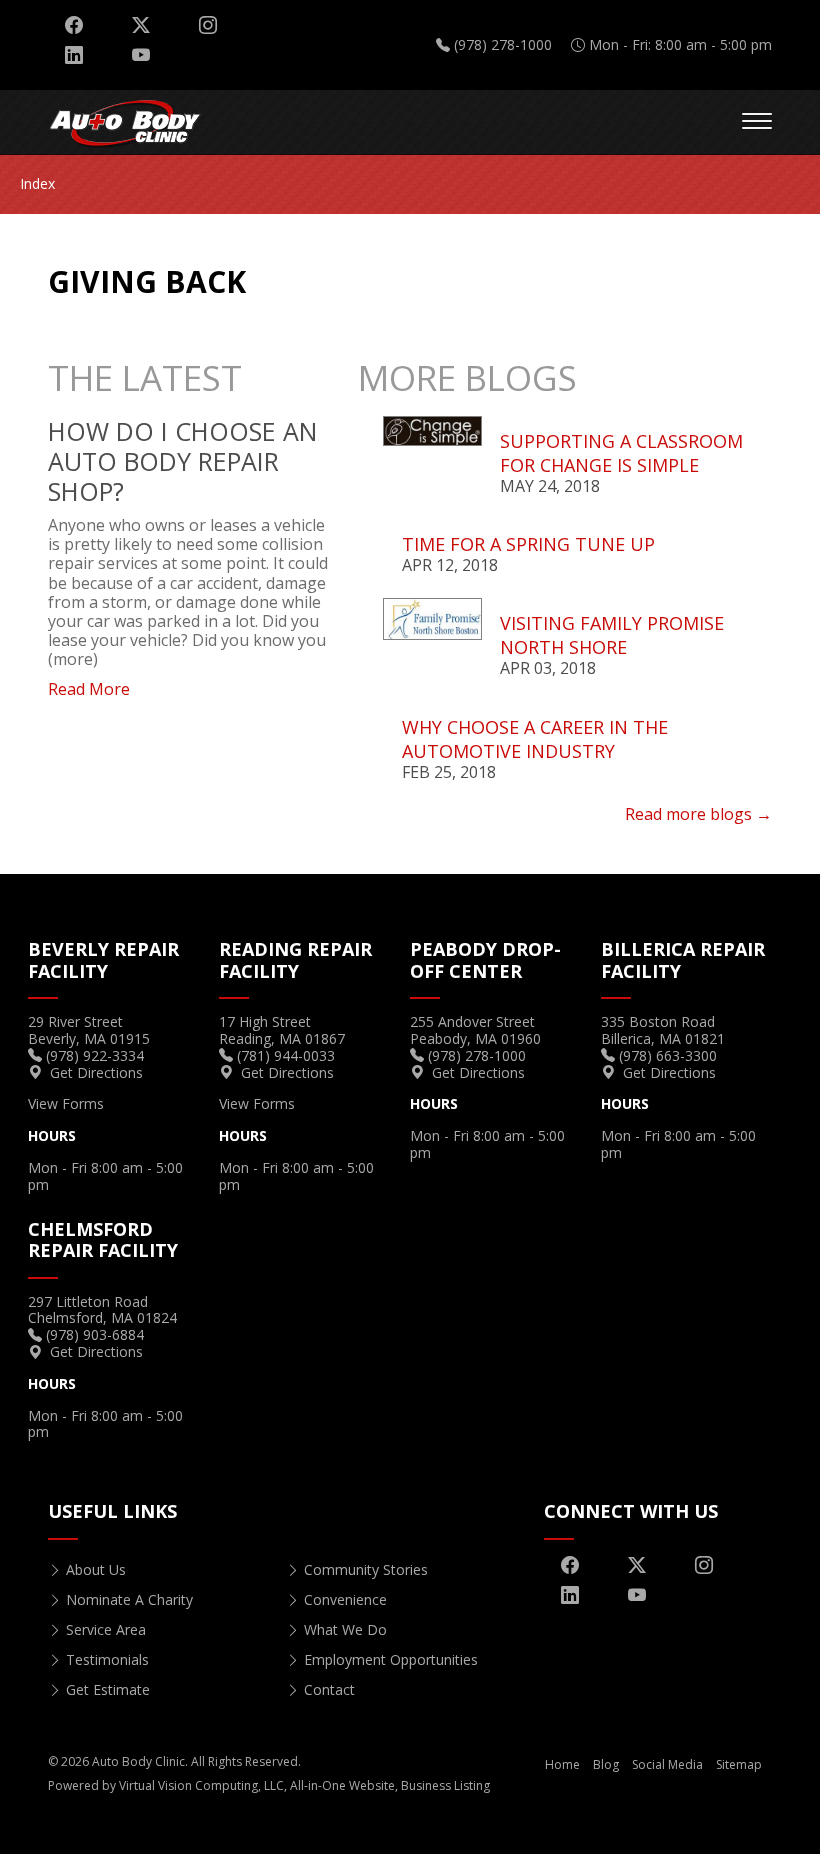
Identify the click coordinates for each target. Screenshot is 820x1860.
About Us (96, 1569)
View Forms (66, 1103)
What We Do (345, 1629)
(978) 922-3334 (95, 1055)
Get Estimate (108, 1689)
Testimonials (107, 1659)
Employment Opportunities (391, 1659)
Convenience (345, 1599)
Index (37, 183)
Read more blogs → (698, 814)
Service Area (106, 1629)
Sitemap (739, 1764)
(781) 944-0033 (286, 1055)
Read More (89, 689)
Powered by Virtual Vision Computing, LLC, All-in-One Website (221, 1785)
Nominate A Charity (129, 1599)
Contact (329, 1689)
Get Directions (96, 1072)
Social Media (667, 1764)
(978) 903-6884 (95, 1334)
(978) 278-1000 (503, 44)
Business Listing (445, 1785)
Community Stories (366, 1569)
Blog (606, 1764)
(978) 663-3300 (668, 1055)
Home (562, 1764)
